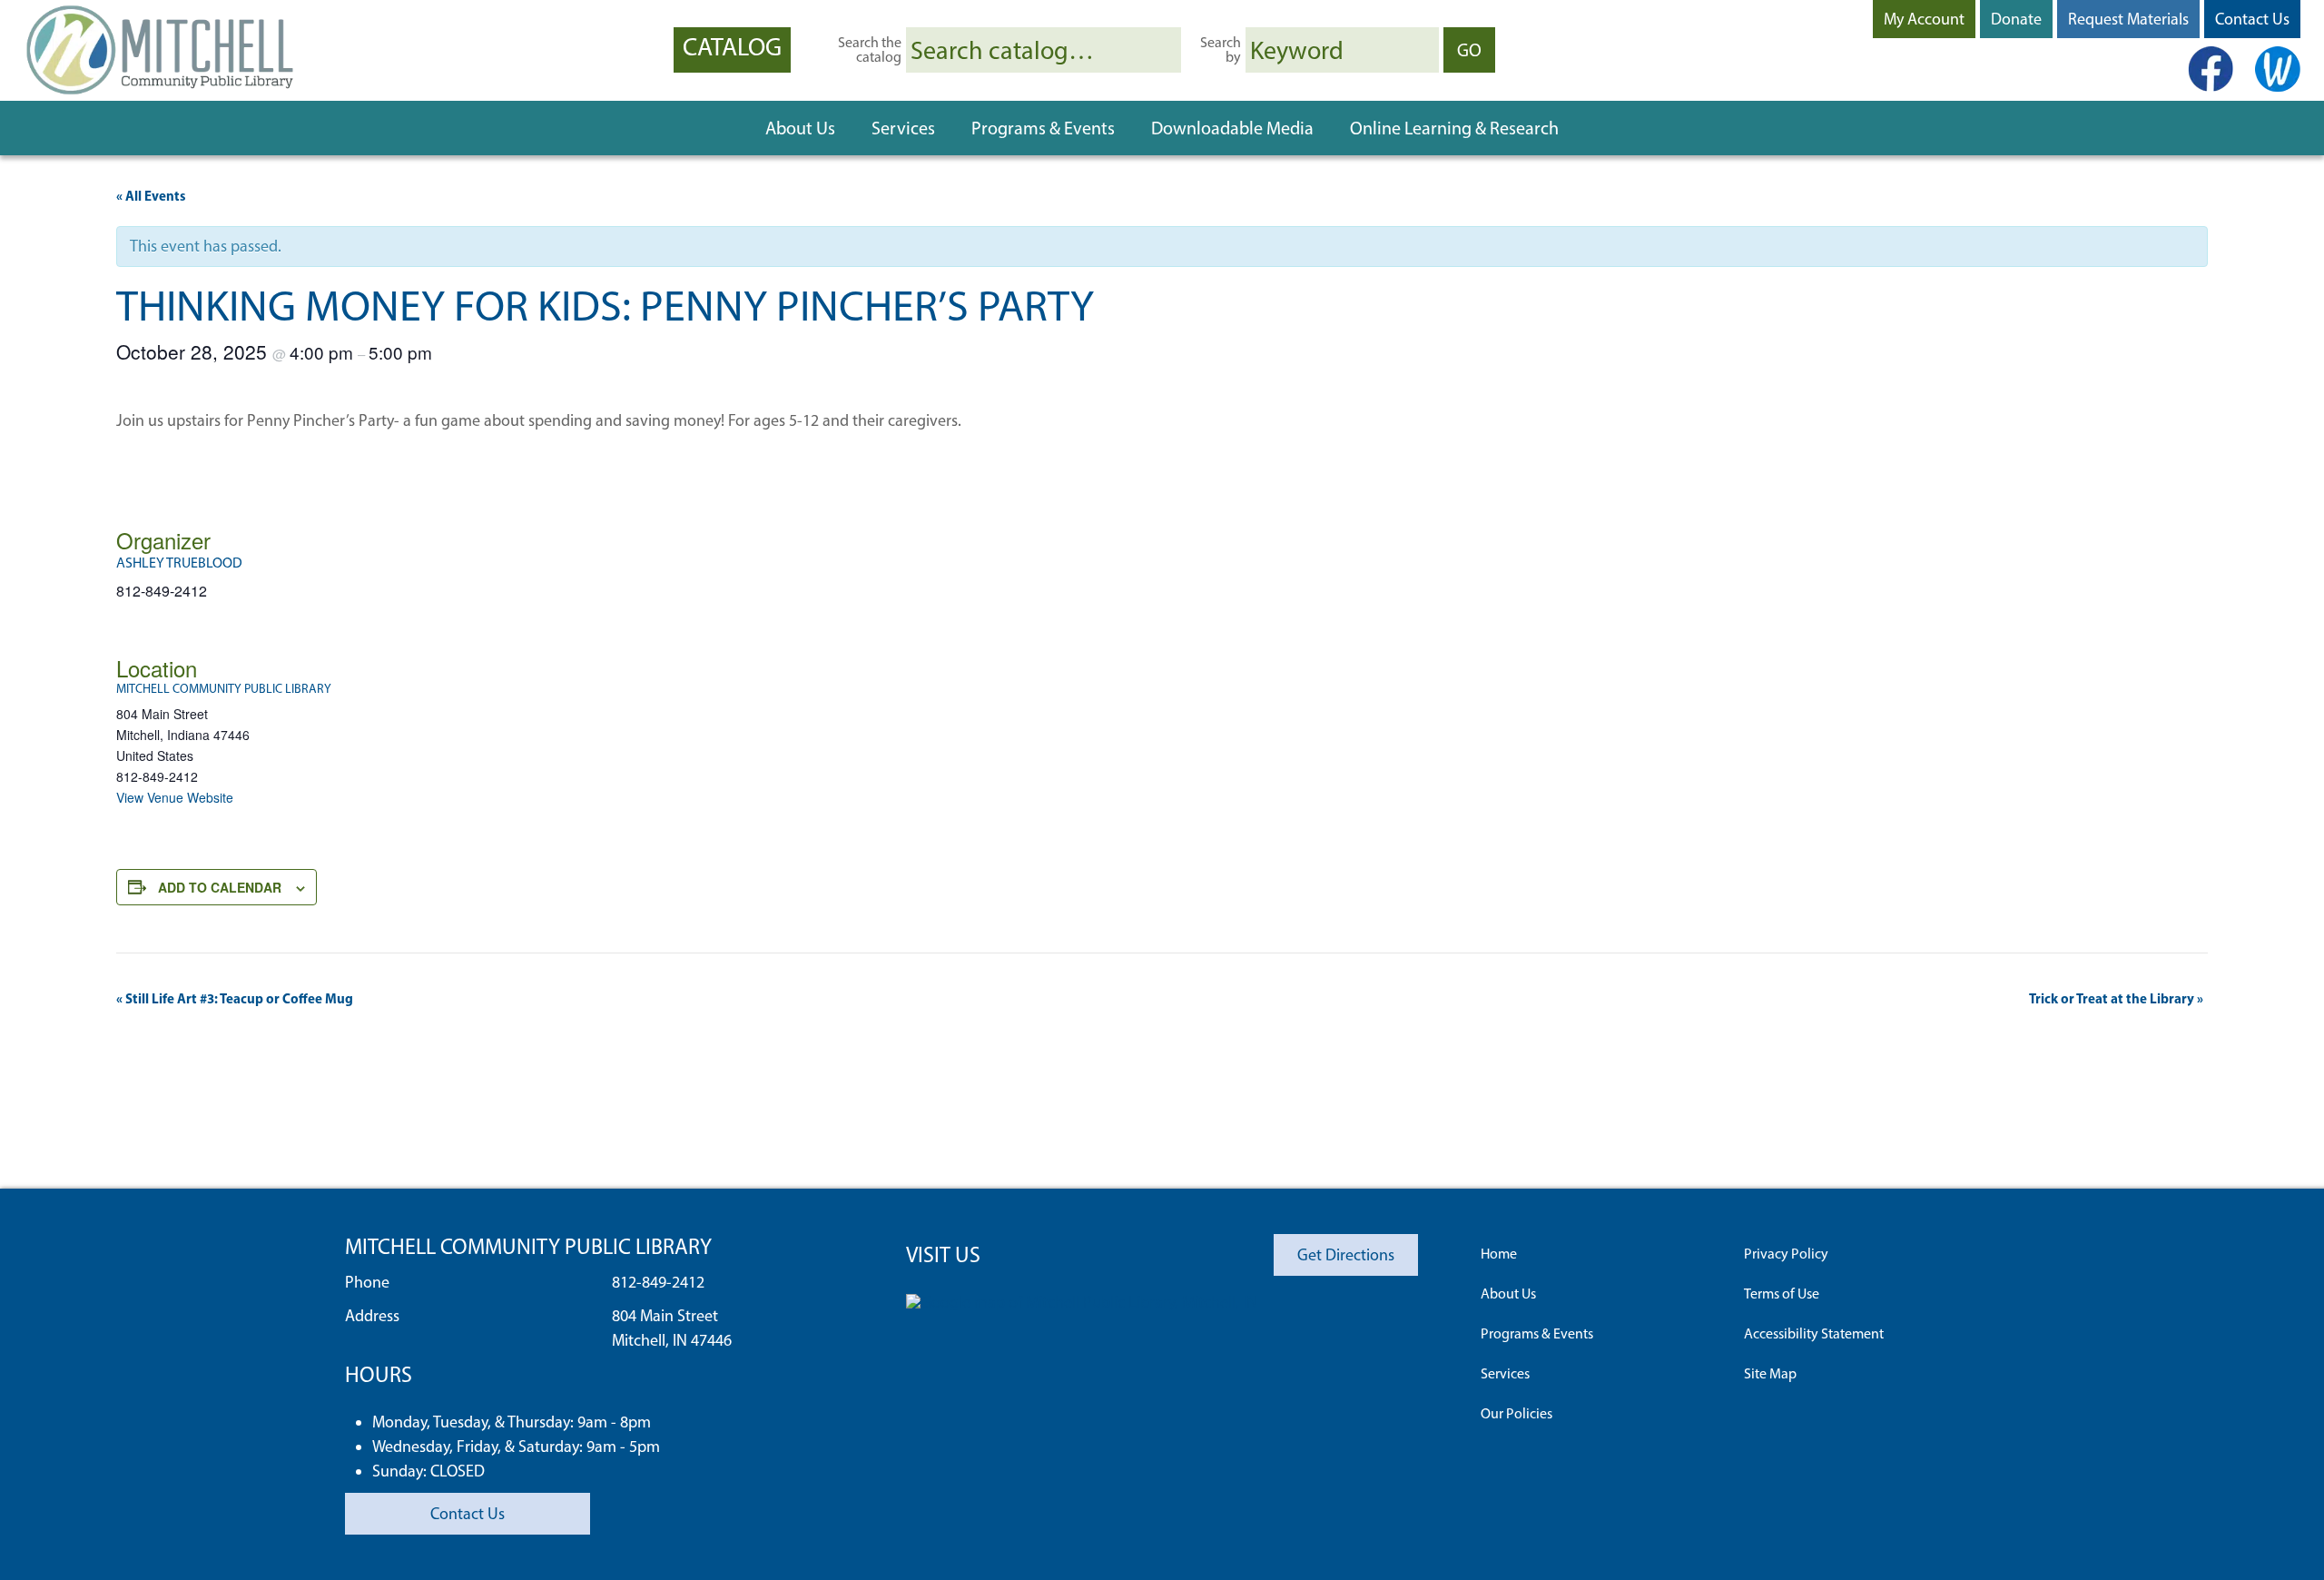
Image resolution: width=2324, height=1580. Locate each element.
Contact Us (2252, 19)
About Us (800, 128)
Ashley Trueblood (179, 563)
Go (1476, 49)
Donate (2016, 19)
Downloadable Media (1232, 128)
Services (903, 128)
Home (1499, 1254)
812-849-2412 (658, 1282)
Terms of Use (1782, 1294)
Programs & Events (1043, 128)
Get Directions (1346, 1255)
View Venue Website (175, 797)
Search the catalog (870, 50)
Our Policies (1517, 1413)
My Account (1924, 19)
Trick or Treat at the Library (2116, 998)
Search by (1221, 50)
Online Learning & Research (1454, 128)
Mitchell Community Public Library (224, 689)
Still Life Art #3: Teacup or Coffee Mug (235, 998)
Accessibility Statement (1814, 1333)
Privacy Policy (1786, 1254)
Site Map (1770, 1373)
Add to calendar (220, 887)
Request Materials (2128, 19)
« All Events (151, 196)
